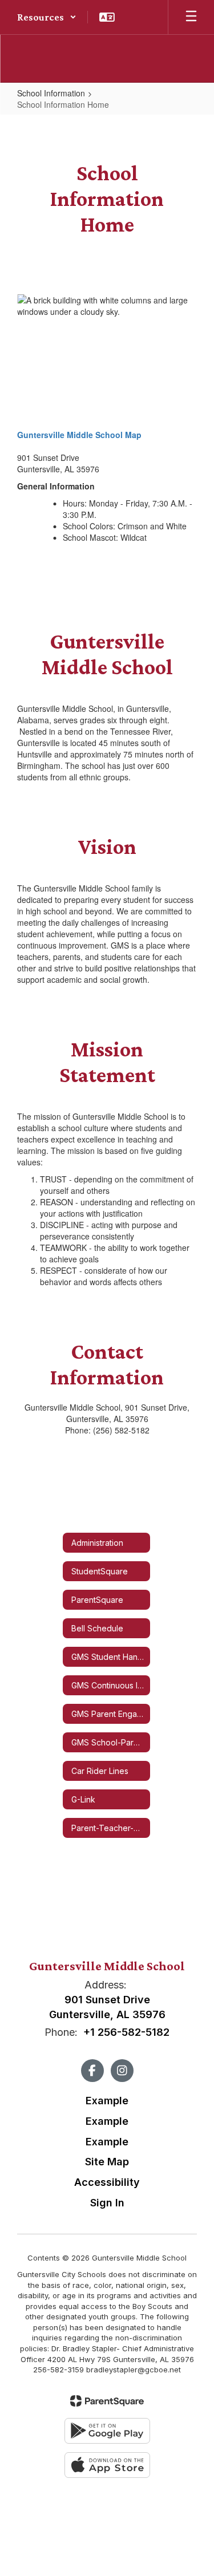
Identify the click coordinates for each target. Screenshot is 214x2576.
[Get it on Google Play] (107, 2431)
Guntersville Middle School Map (79, 435)
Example (107, 2101)
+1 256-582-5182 (126, 2032)
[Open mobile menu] (191, 17)
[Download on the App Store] (107, 2465)
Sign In (107, 2203)
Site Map (107, 2162)
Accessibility (107, 2182)
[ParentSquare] (107, 2401)
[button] (47, 17)
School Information (51, 93)
